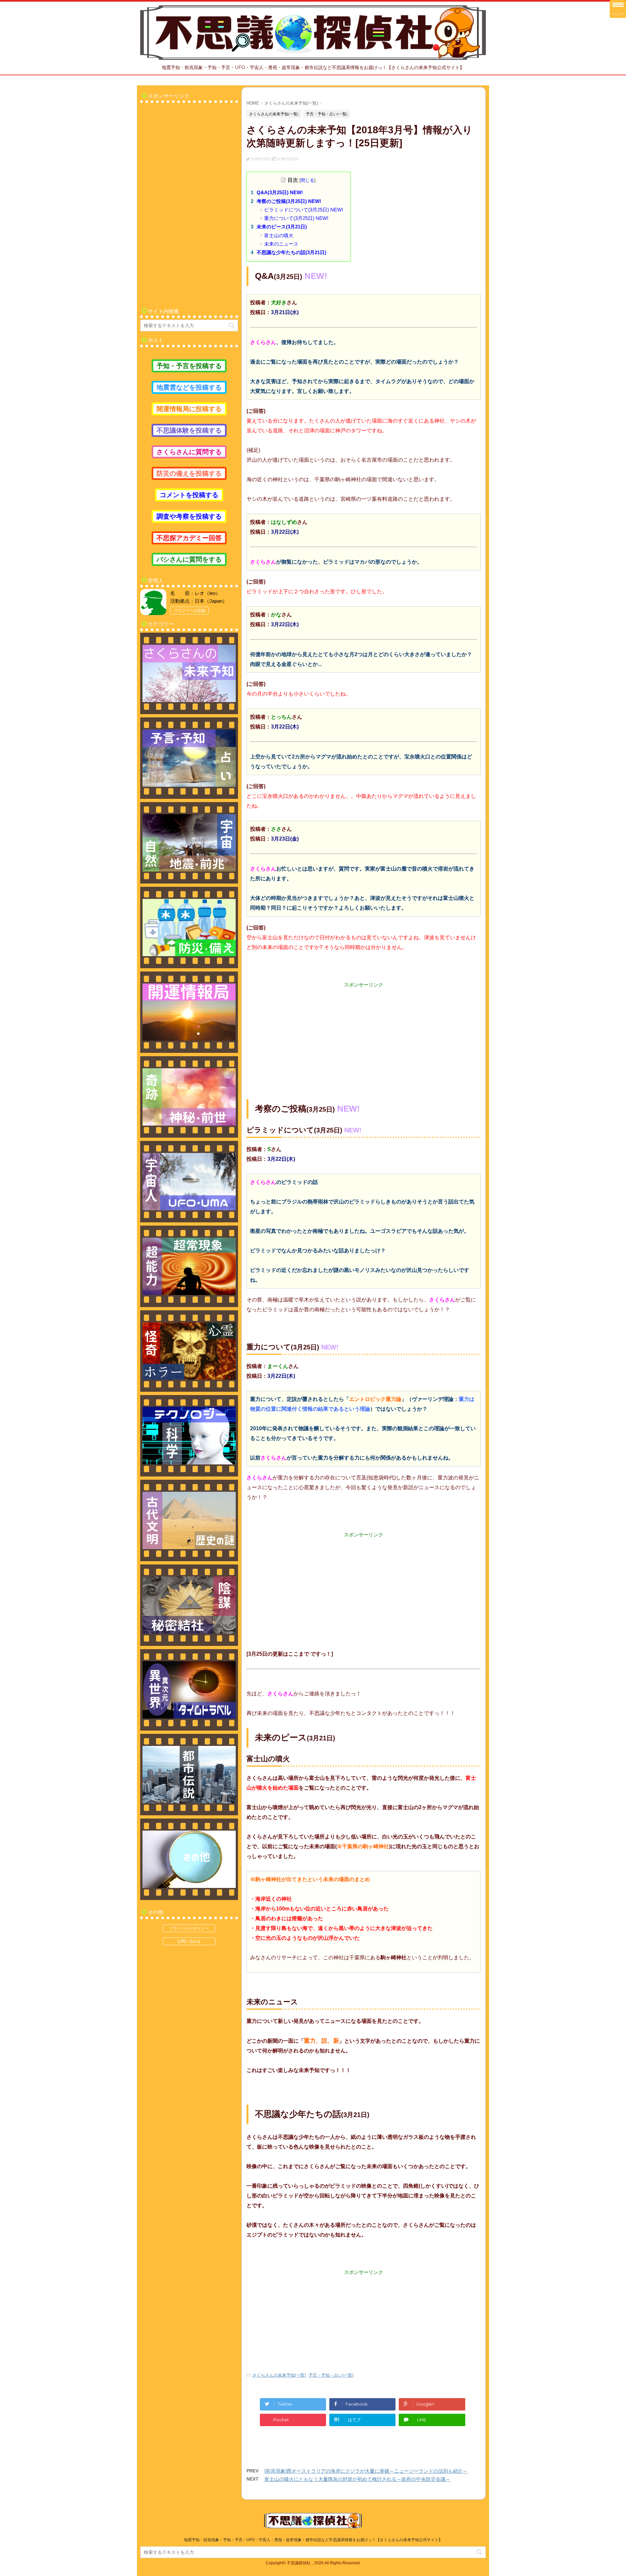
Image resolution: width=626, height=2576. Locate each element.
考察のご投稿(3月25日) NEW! (289, 201)
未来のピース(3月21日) (282, 227)
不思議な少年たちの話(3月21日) (291, 252)
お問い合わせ (189, 1941)
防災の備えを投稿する (189, 473)
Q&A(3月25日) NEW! (280, 192)
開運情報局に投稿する (189, 409)
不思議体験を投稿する (189, 430)
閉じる (307, 180)
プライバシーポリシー (189, 1928)
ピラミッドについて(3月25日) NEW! (304, 210)
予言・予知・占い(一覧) (331, 2375)
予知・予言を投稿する (189, 366)
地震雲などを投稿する (189, 387)
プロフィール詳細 (189, 611)
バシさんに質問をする (189, 559)
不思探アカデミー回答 (189, 538)
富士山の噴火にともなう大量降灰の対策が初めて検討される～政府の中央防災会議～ (357, 2479)
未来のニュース (281, 244)
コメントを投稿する (189, 495)
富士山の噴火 (279, 235)
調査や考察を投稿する (189, 516)
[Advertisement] (364, 1034)
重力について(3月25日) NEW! (296, 218)
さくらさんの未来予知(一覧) (279, 2375)
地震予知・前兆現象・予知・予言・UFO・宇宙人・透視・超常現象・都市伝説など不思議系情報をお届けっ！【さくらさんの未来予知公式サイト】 (313, 2540)
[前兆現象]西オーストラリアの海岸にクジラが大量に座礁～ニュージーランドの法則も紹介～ (366, 2471)
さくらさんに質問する (189, 452)
